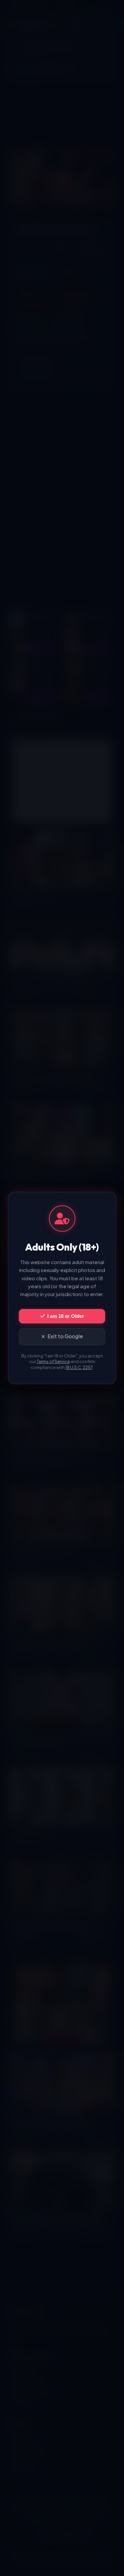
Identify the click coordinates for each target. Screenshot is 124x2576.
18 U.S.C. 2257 (79, 1367)
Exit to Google (65, 1336)
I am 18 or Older (66, 1316)
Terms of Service (53, 1361)
